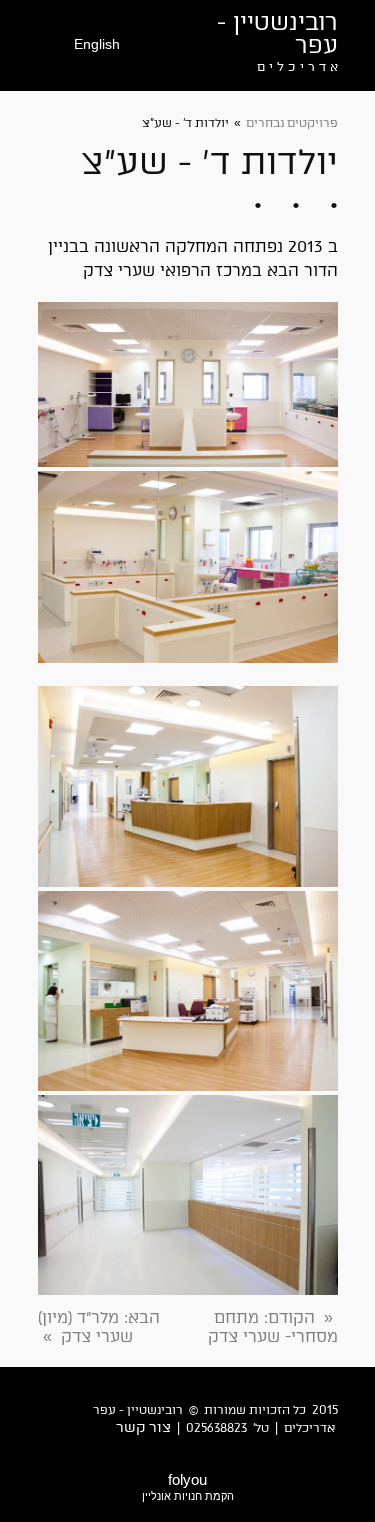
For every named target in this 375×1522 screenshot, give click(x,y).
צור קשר (143, 1427)
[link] (273, 1327)
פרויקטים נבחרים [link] (292, 123)
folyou (188, 1486)
